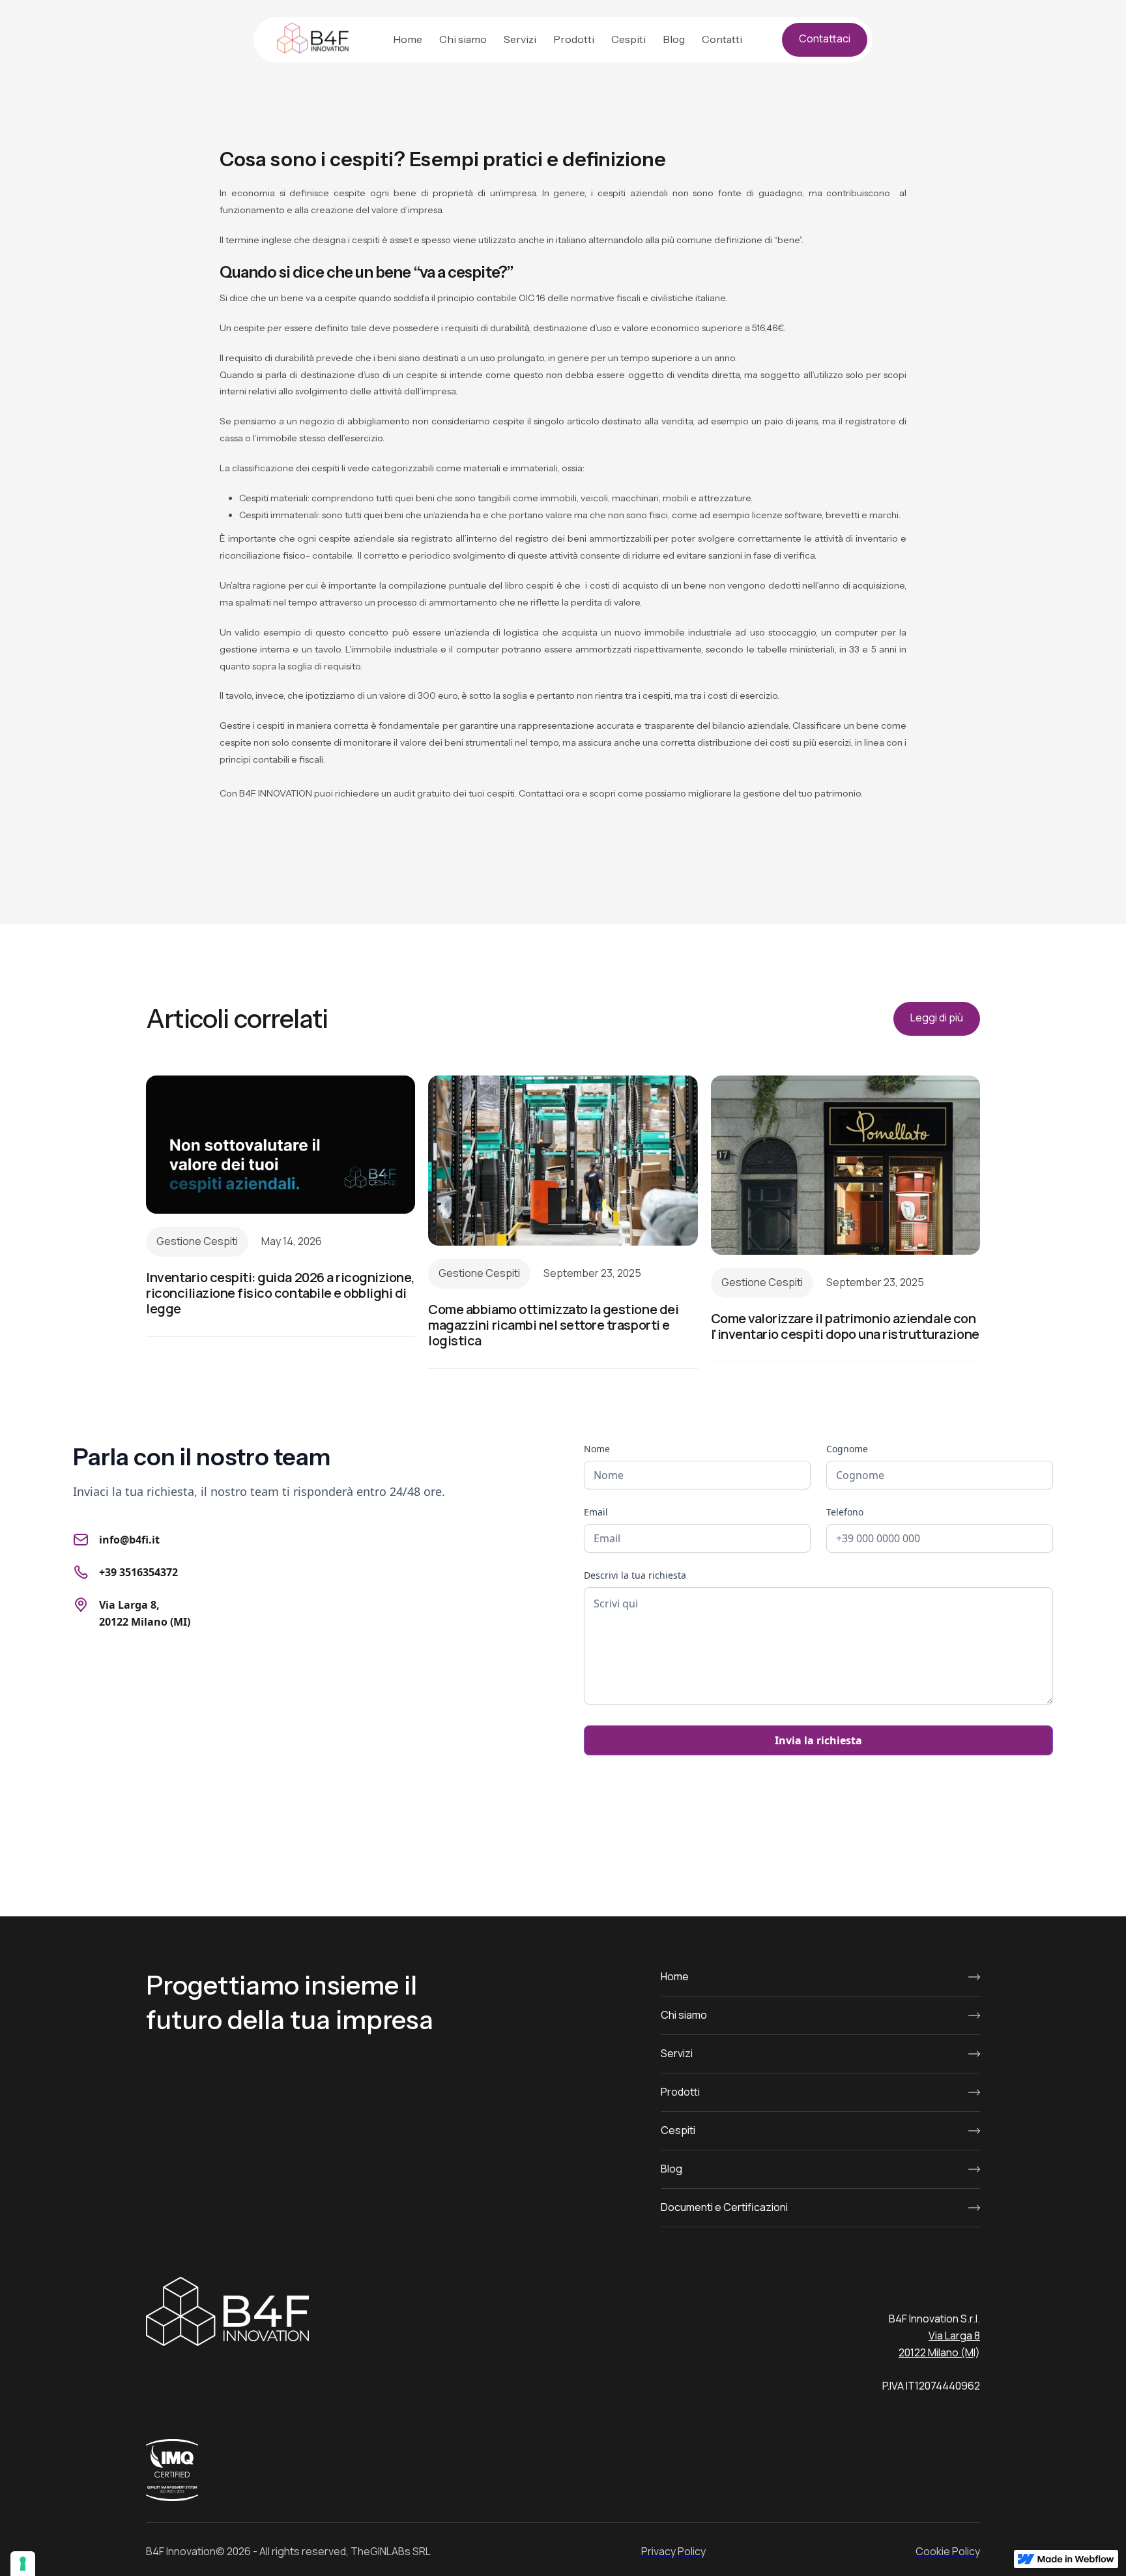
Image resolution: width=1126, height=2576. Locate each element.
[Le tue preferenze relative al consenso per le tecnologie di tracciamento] (23, 2564)
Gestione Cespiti (197, 1241)
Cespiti (628, 39)
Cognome (847, 1449)
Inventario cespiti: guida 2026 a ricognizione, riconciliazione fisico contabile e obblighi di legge (281, 1293)
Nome (597, 1449)
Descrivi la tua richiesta (635, 1575)
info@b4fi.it (129, 1540)
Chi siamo (463, 39)
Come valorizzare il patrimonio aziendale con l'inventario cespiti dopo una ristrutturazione (845, 1326)
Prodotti (574, 39)
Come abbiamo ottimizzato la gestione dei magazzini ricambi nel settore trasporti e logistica (553, 1325)
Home (408, 39)
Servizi (520, 39)
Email (596, 1512)
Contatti (722, 39)
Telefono (845, 1512)
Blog (674, 39)
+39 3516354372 (138, 1572)
